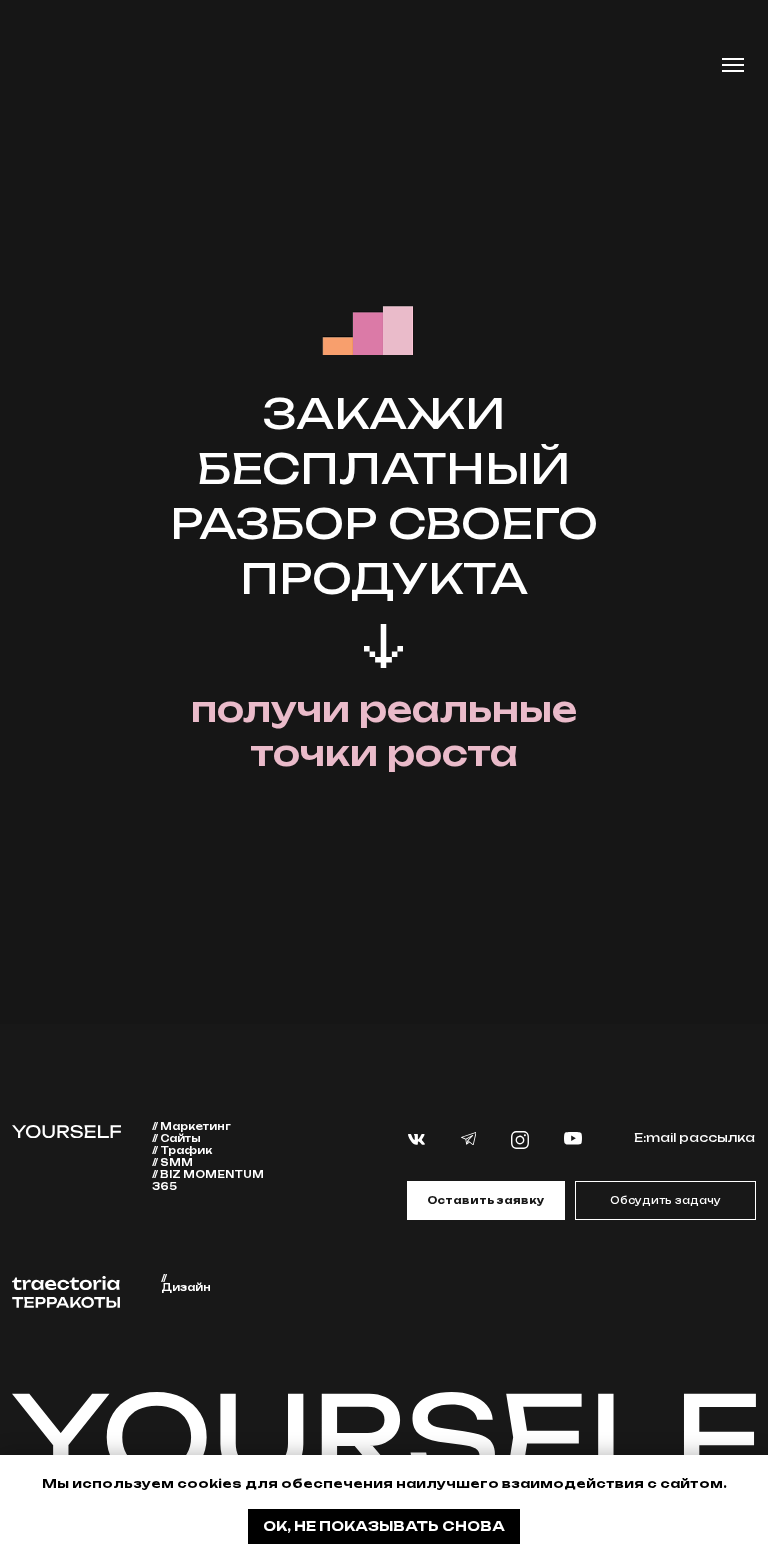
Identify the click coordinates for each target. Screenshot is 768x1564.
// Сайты (176, 1138)
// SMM (172, 1162)
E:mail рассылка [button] (694, 1137)
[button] (486, 1200)
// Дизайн (186, 1283)
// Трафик (182, 1150)
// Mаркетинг (191, 1126)
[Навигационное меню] (733, 65)
